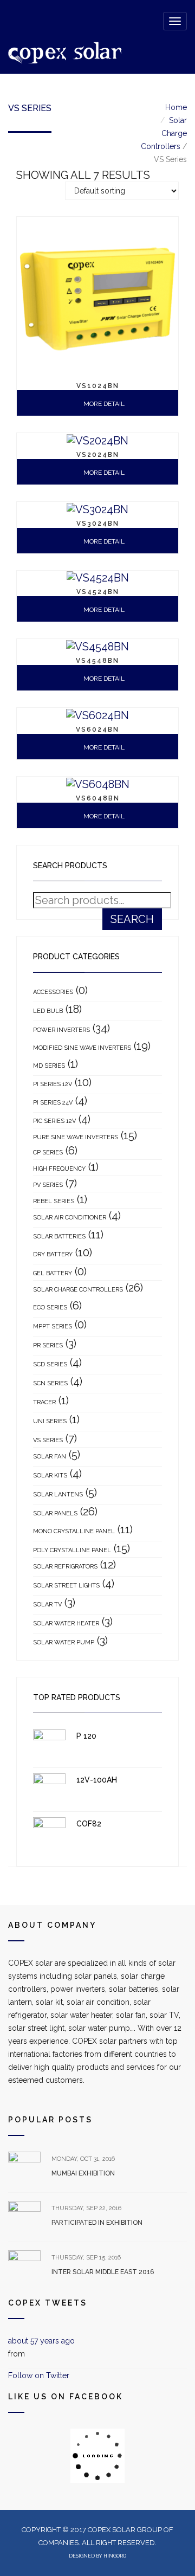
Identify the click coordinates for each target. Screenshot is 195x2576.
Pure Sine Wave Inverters (76, 1137)
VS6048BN (98, 798)
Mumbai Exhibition (83, 2173)
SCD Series (50, 1364)
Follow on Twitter (39, 2375)
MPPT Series (53, 1326)
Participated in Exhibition (97, 2223)
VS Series (48, 1440)
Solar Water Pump (64, 1642)
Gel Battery (53, 1273)
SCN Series (50, 1383)
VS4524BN (98, 592)
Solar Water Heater (66, 1623)
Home (176, 107)
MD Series (49, 1066)
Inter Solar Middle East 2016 (103, 2272)
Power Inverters (61, 1030)
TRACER (44, 1402)
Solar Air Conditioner (70, 1218)
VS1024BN (98, 386)
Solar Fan (50, 1457)
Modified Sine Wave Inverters (82, 1048)
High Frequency (59, 1169)
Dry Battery (53, 1254)
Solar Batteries (59, 1237)
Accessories (53, 992)
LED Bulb (48, 1011)
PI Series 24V (53, 1103)
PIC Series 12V (54, 1121)
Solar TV (47, 1605)
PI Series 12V (53, 1084)
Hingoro (115, 2556)
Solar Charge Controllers (164, 133)
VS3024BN (98, 524)
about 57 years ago (41, 2341)
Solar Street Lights (66, 1586)
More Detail (103, 404)
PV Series (48, 1185)
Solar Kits (50, 1476)
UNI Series (50, 1421)
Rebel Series (54, 1201)
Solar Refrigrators (65, 1567)
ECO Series (50, 1308)
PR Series (48, 1345)
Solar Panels (55, 1513)
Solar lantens (58, 1494)
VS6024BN (97, 729)
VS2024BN (98, 455)
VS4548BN (97, 661)
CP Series (48, 1153)
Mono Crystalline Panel (74, 1531)
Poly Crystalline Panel (72, 1550)
